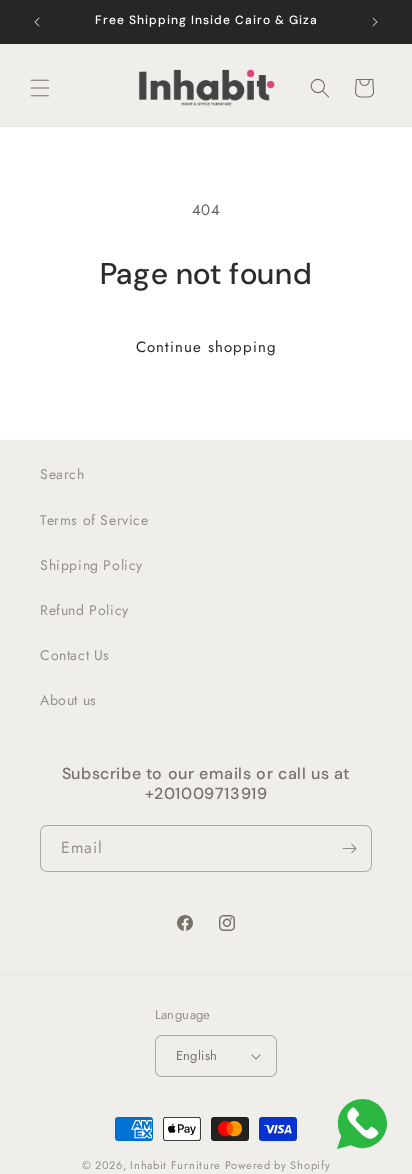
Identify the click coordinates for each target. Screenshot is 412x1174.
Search (62, 474)
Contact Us (75, 655)
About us (68, 700)
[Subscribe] (349, 848)
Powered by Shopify (278, 1165)
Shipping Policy (91, 565)
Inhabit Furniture (177, 1165)
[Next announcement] (375, 22)
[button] (40, 88)
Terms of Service (94, 520)
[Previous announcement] (37, 22)
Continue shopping (206, 347)
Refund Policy (84, 610)
